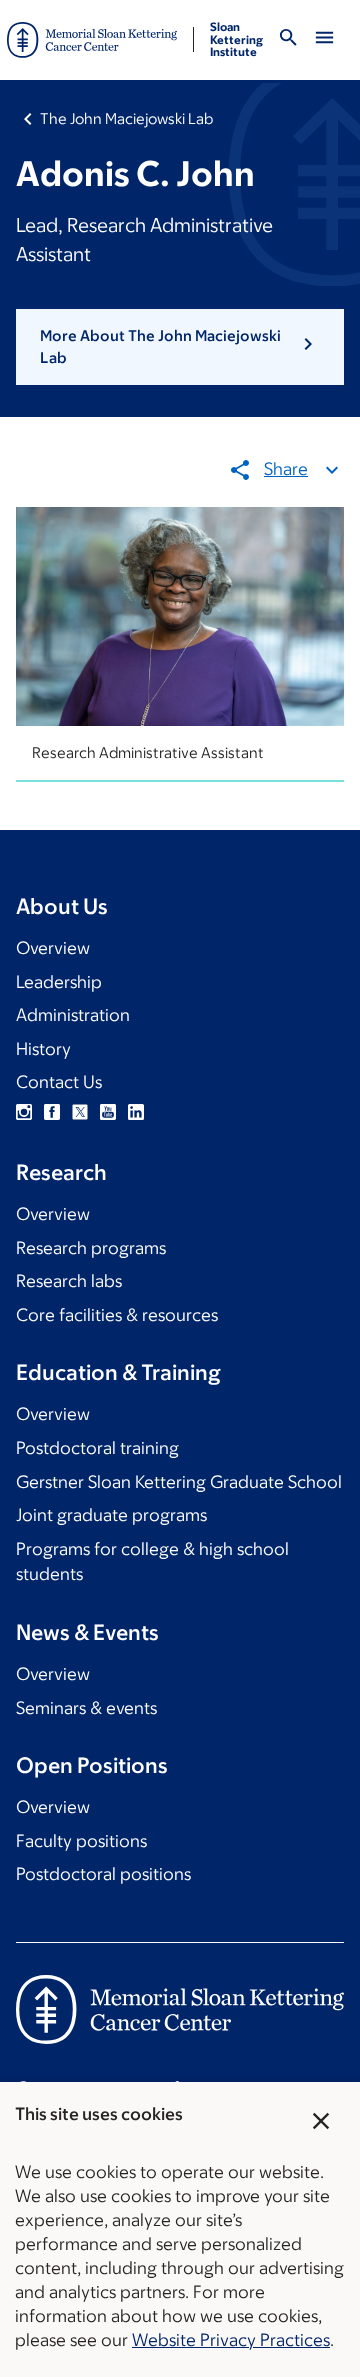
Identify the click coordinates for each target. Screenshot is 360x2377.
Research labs (69, 1281)
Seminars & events (86, 1708)
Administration (73, 1015)
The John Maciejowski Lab (126, 118)
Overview (53, 948)
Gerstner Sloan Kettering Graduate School (179, 1482)
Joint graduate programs (111, 1515)
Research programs (91, 1248)
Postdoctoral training (97, 1448)
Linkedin (136, 1112)
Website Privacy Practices (231, 2340)
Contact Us (59, 1082)
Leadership (59, 982)
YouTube (108, 1112)
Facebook (52, 1112)
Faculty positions (81, 1841)
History (43, 1049)
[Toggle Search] (288, 40)
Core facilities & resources (117, 1315)
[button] (180, 347)
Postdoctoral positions (103, 1874)
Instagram (24, 1112)
